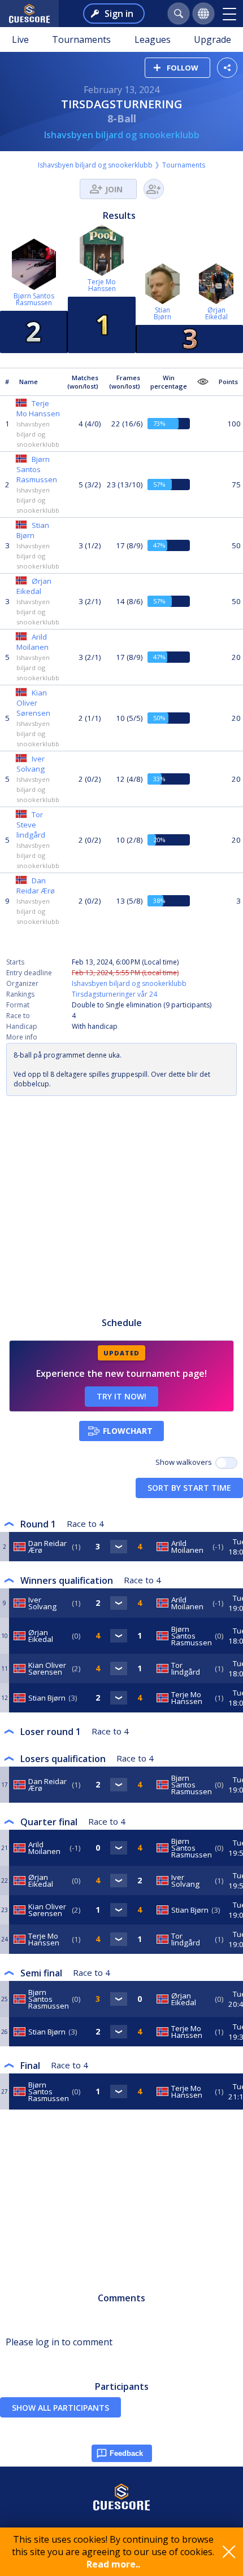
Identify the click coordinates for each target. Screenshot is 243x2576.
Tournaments (81, 39)
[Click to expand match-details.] (119, 1547)
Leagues (153, 39)
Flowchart (128, 1431)
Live (20, 39)
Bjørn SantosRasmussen (34, 299)
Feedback (126, 2453)
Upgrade (212, 39)
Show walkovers (185, 1462)
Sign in (119, 14)
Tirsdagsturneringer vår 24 (114, 994)
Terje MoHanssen (102, 285)
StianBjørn (162, 313)
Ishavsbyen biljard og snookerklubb (122, 135)
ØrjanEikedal (216, 313)
